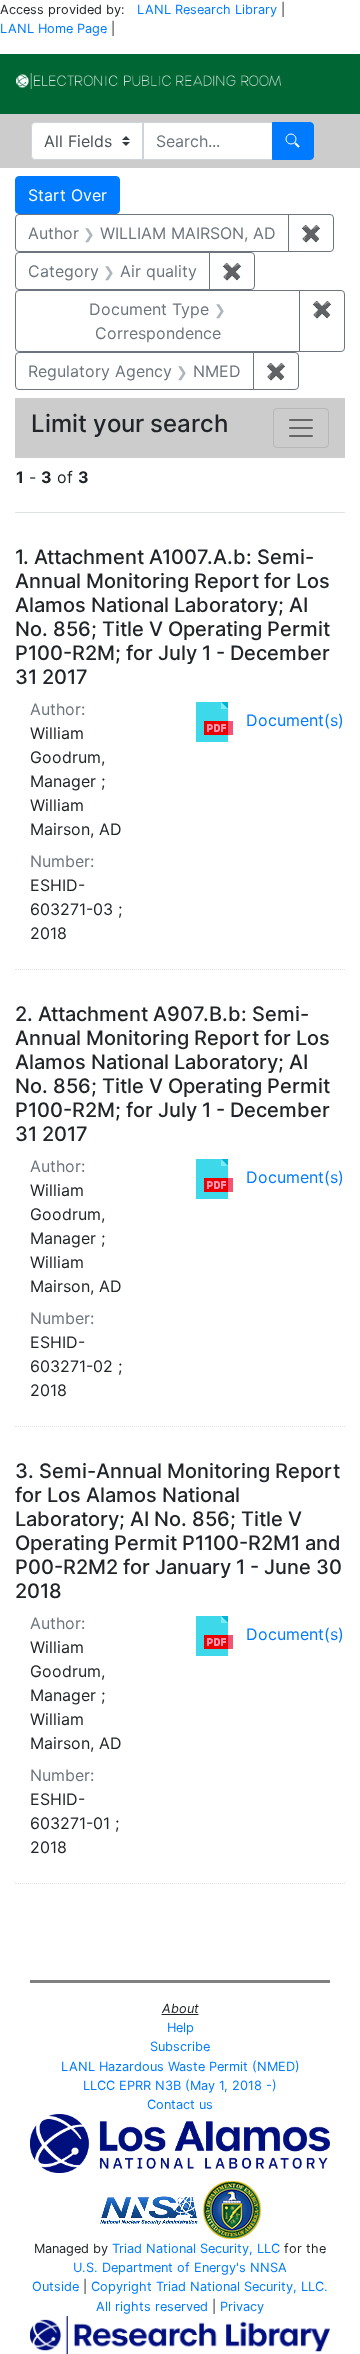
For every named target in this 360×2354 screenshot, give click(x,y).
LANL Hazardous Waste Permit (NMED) (180, 2066)
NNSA (268, 2267)
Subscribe (180, 2046)
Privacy (242, 2306)
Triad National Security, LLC (196, 2248)
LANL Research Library (207, 9)
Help (180, 2027)
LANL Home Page (53, 28)
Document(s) (295, 720)
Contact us (180, 2104)
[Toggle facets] (301, 428)
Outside (55, 2286)
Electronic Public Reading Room (148, 81)
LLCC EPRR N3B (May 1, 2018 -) (180, 2085)
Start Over (67, 195)
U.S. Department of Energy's (159, 2267)
